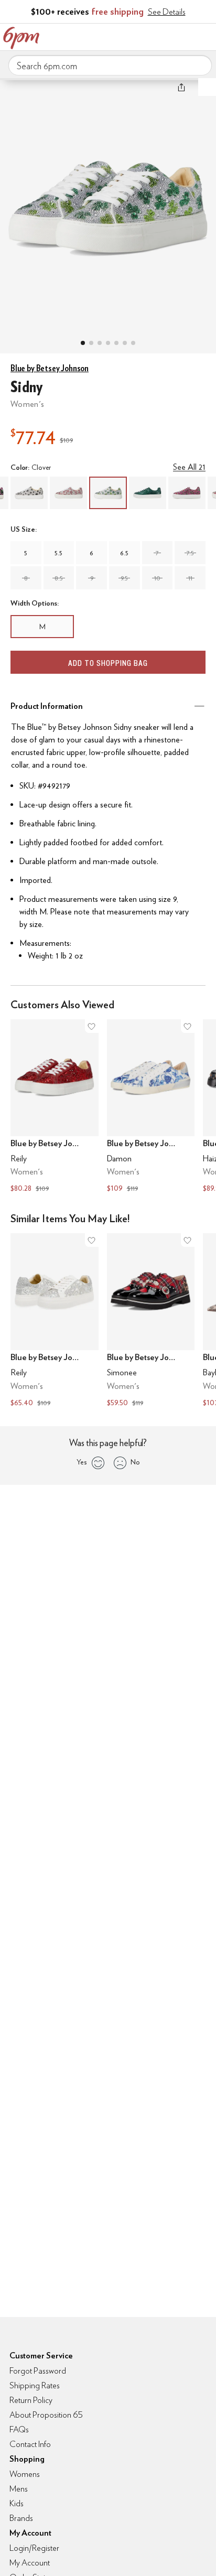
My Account (139, 36)
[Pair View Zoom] (108, 205)
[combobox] (110, 66)
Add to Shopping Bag (108, 663)
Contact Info (30, 2444)
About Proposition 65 (46, 2415)
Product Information (47, 706)
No (135, 1462)
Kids (17, 2503)
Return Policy (31, 2400)
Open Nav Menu (205, 36)
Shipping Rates (35, 2385)
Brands (21, 2518)
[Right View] (125, 343)
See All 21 (189, 467)
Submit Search (200, 65)
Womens (25, 2474)
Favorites (161, 36)
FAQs (19, 2429)
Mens (19, 2489)
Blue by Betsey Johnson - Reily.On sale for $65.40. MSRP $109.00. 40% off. (55, 1321)
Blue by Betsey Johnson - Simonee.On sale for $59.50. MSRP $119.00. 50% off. (151, 1321)
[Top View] (91, 343)
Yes (82, 1462)
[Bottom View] (100, 343)
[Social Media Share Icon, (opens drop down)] (181, 87)
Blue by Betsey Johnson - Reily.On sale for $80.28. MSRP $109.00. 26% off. (55, 1107)
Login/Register (34, 2548)
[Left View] (108, 343)
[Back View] (116, 343)
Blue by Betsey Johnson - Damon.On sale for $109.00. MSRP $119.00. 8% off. (151, 1107)
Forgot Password (38, 2371)
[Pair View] (83, 343)
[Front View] (133, 343)
